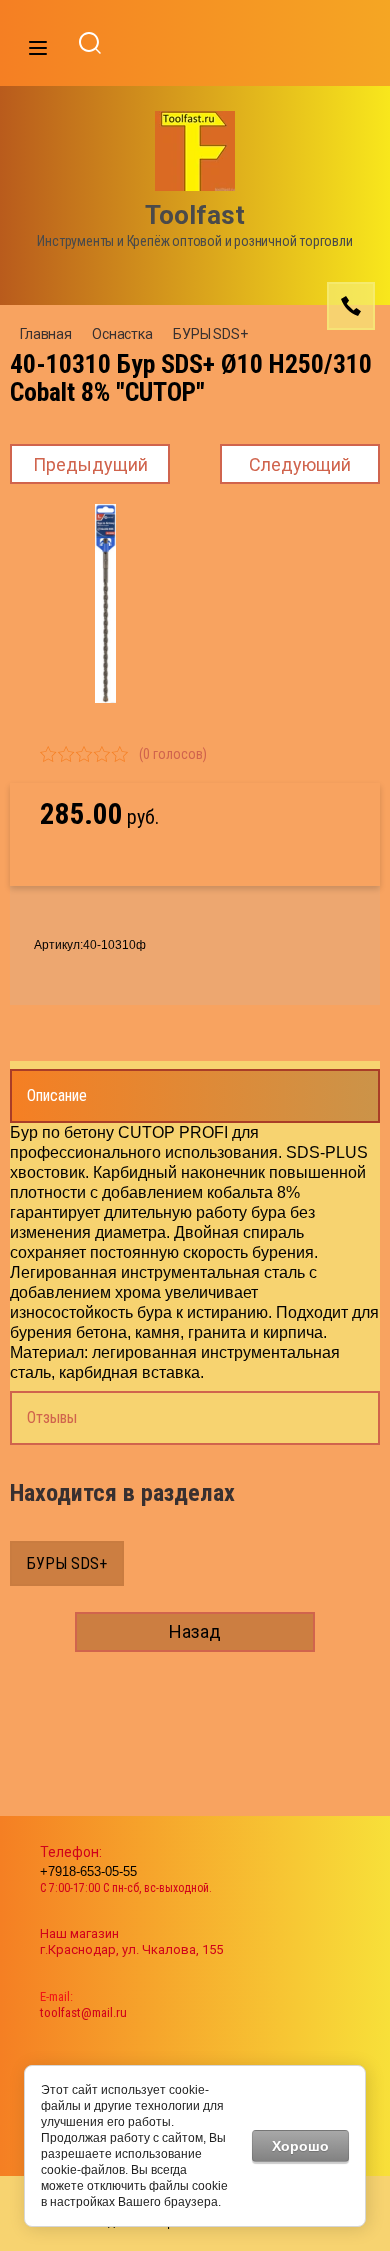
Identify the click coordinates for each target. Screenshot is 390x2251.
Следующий (300, 464)
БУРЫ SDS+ (210, 334)
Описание (57, 1095)
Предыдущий (90, 464)
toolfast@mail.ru (83, 2012)
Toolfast (195, 215)
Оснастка (122, 334)
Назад (195, 1631)
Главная (46, 334)
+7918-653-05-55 (88, 1871)
